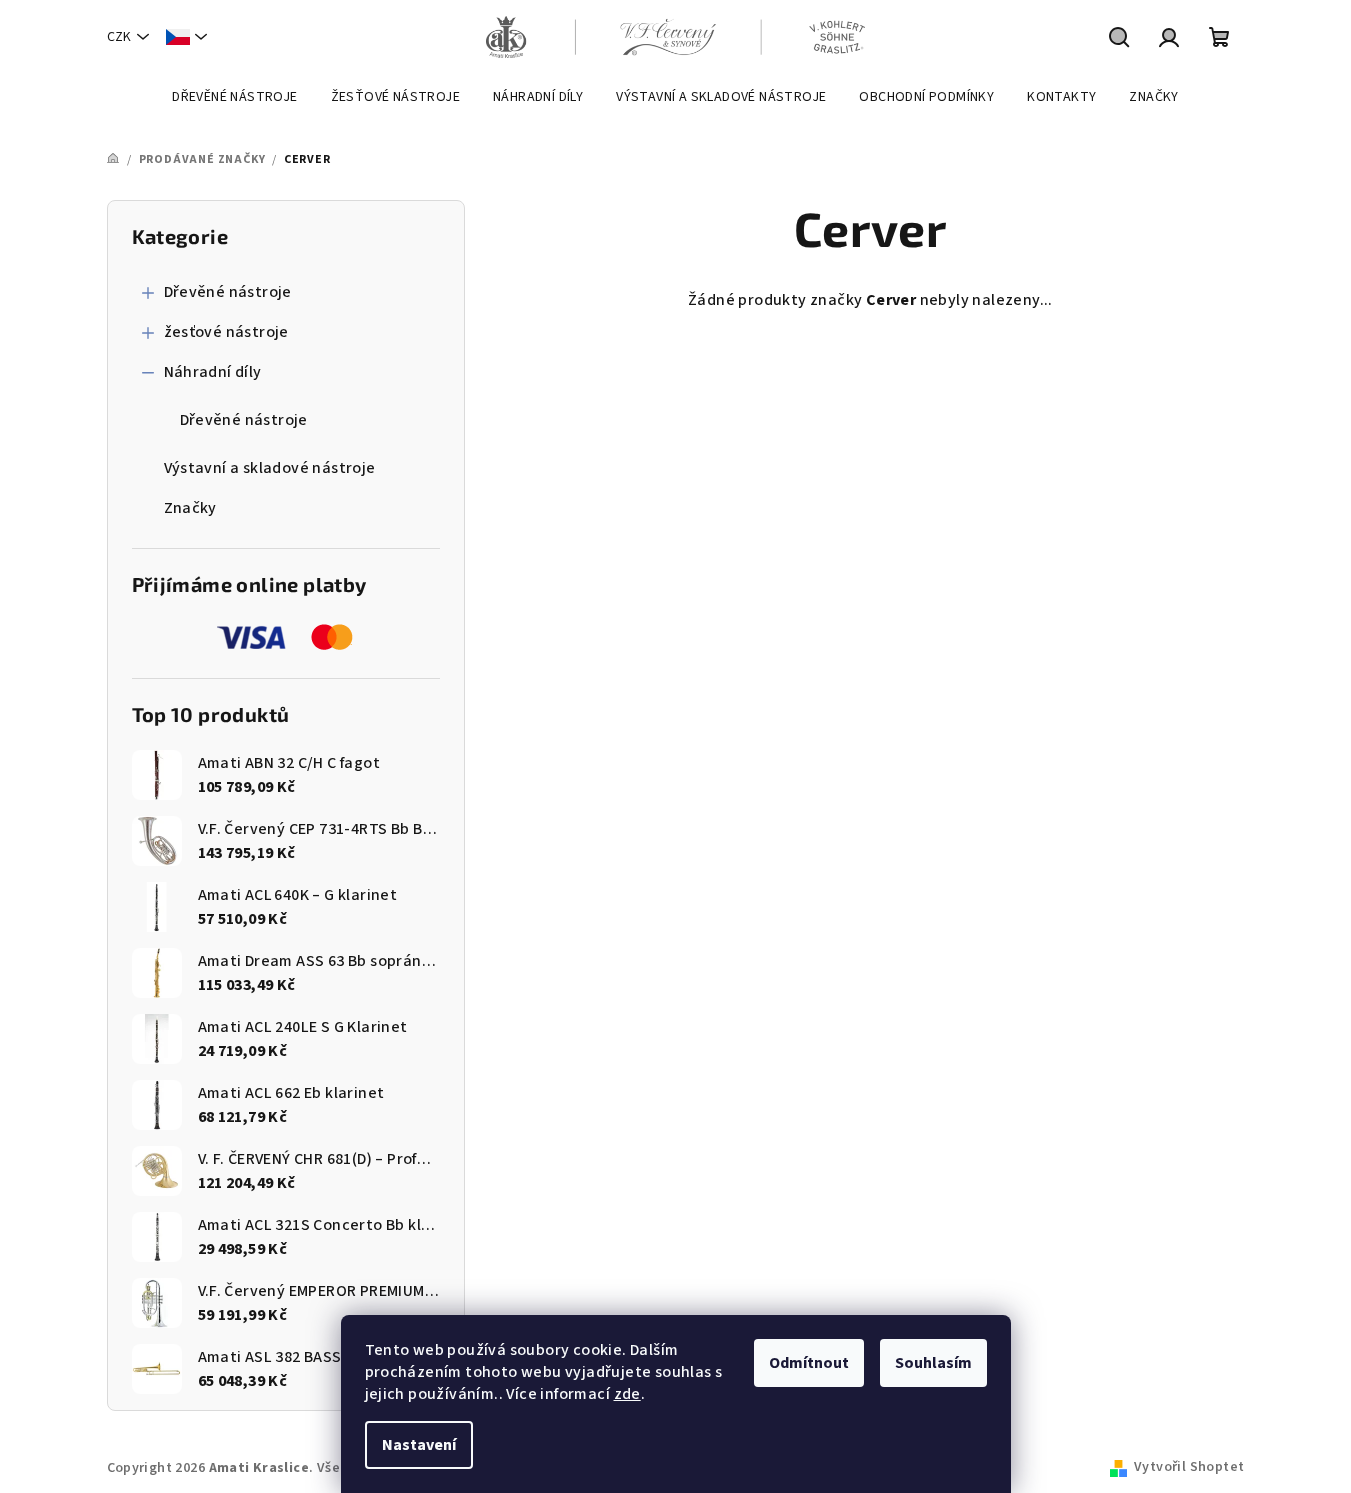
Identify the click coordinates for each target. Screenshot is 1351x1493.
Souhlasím (933, 1363)
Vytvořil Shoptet (1189, 1467)
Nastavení (419, 1445)
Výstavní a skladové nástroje (270, 468)
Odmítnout (809, 1363)
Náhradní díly (213, 372)
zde (627, 1394)
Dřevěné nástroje (228, 292)
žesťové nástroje (226, 332)
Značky (190, 508)
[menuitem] (234, 97)
